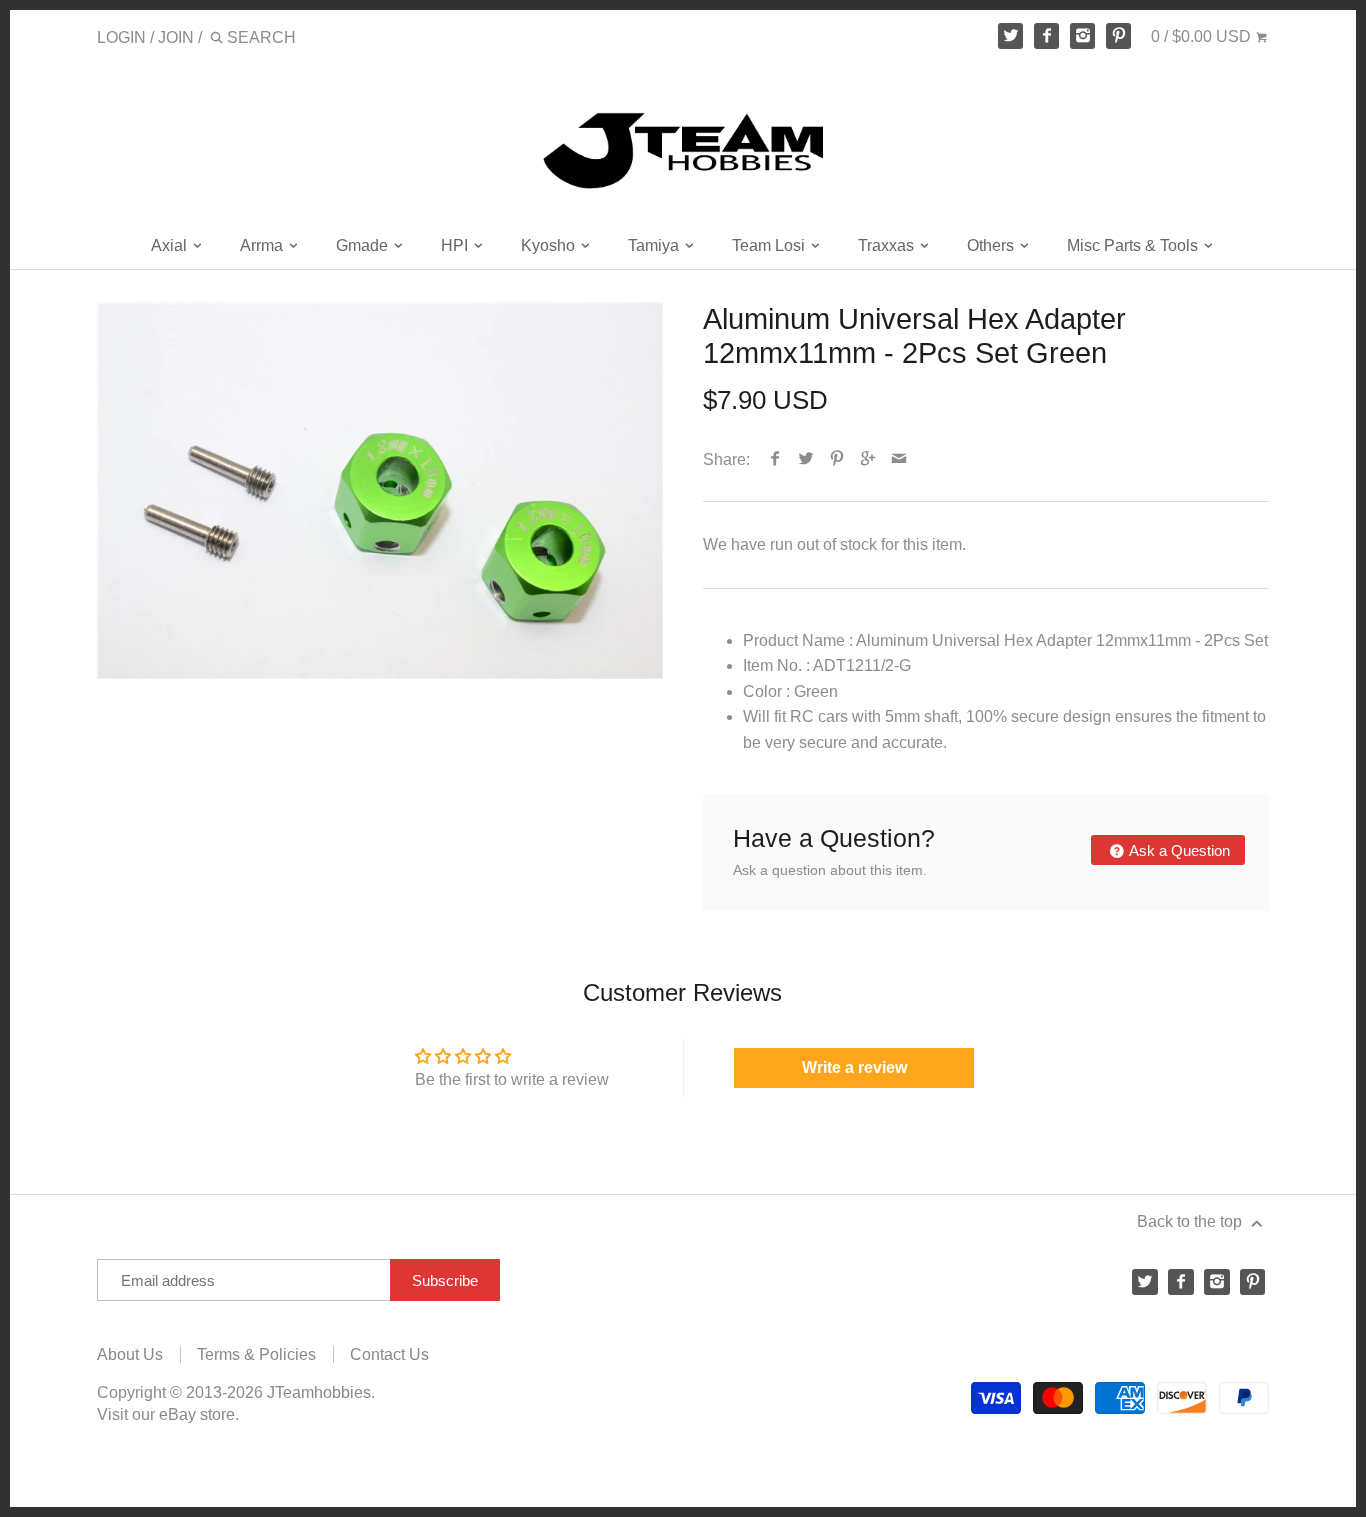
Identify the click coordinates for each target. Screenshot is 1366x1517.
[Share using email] (899, 459)
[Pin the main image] (837, 459)
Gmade (364, 245)
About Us (130, 1354)
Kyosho (550, 245)
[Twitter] (1011, 36)
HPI (456, 245)
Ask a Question (1178, 850)
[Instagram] (1083, 36)
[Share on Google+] (868, 459)
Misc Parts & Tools (1134, 245)
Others (992, 245)
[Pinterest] (1119, 36)
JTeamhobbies (319, 1392)
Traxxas (888, 245)
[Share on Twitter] (806, 459)
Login (121, 37)
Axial (171, 245)
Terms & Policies (256, 1354)
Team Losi (770, 245)
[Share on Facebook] (775, 459)
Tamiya (655, 245)
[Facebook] (1047, 36)
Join (176, 37)
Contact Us (389, 1354)
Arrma (263, 245)
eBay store (197, 1414)
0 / (1201, 36)
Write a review (854, 1067)
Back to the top (1191, 1221)
